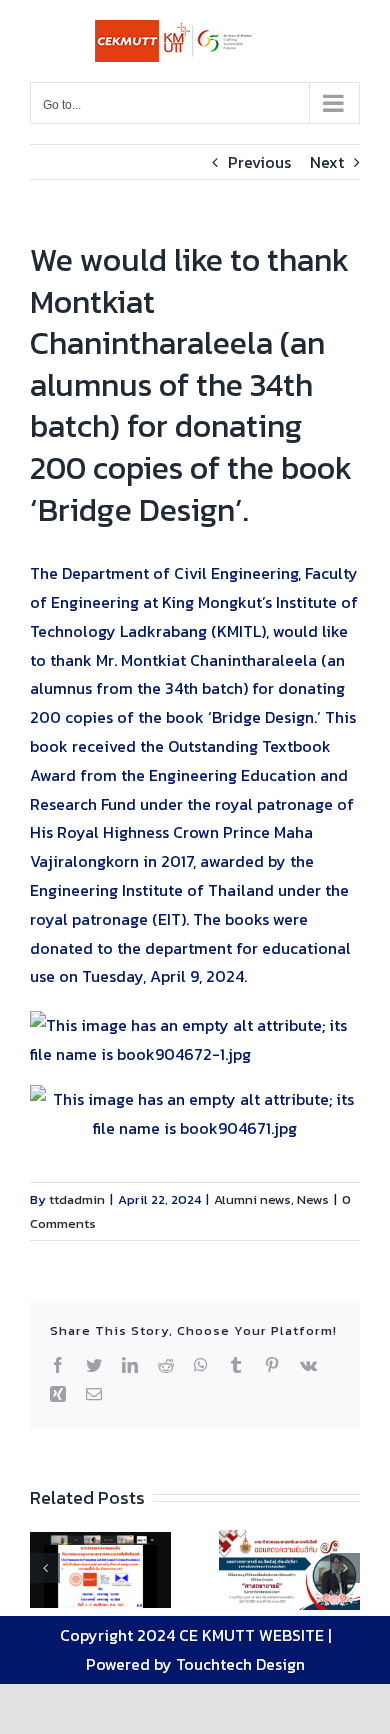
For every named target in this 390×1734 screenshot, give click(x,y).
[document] (195, 1040)
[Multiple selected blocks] (195, 1086)
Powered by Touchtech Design (195, 1664)
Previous (259, 162)
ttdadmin (77, 1199)
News (313, 1199)
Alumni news (252, 1199)
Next (327, 162)
